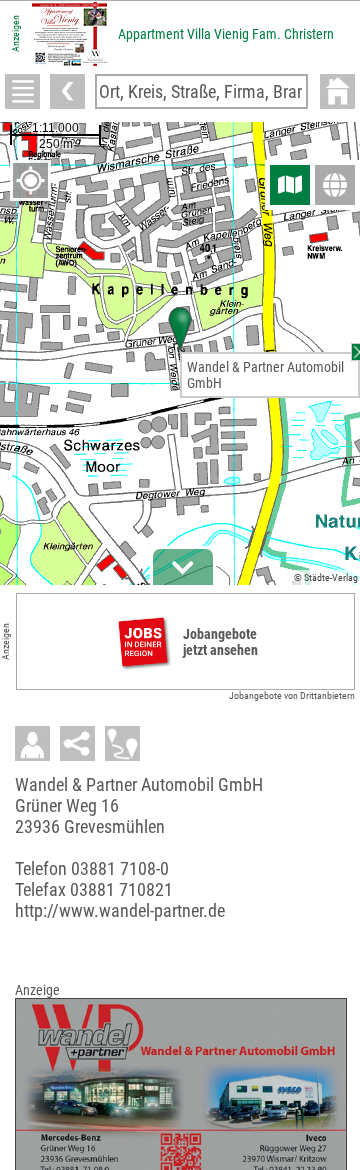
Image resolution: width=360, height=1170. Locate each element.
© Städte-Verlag (326, 577)
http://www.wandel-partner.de (120, 910)
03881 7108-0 (120, 868)
